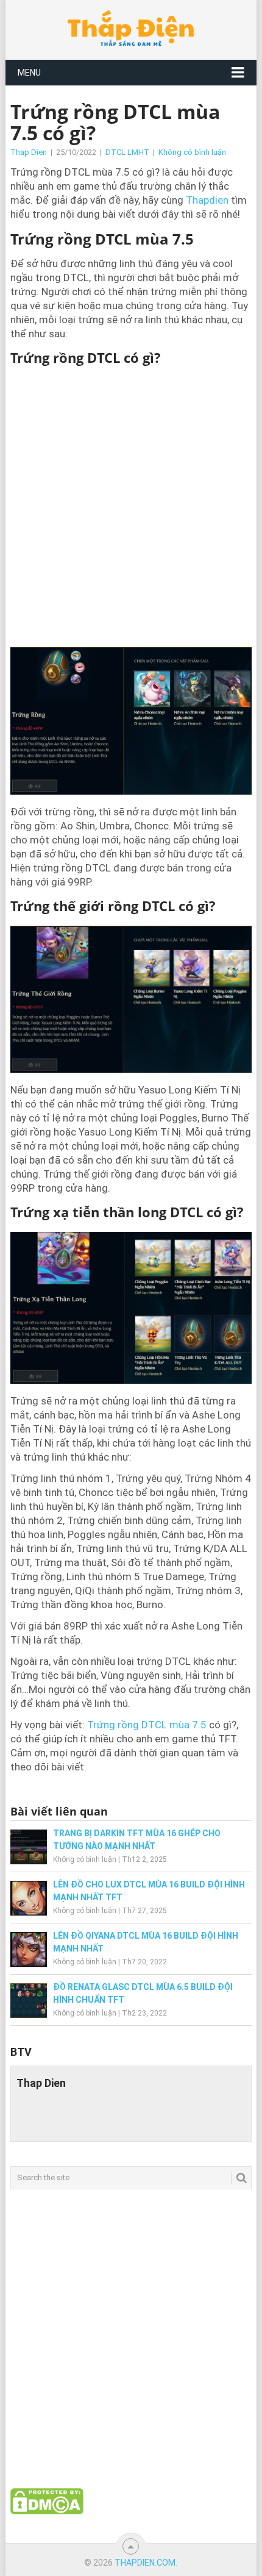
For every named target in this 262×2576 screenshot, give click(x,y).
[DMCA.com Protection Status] (47, 2511)
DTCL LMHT (127, 152)
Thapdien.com (145, 2563)
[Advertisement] (131, 506)
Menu (29, 73)
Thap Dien (29, 152)
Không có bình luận (192, 152)
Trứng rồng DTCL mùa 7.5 (147, 1725)
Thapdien (207, 200)
